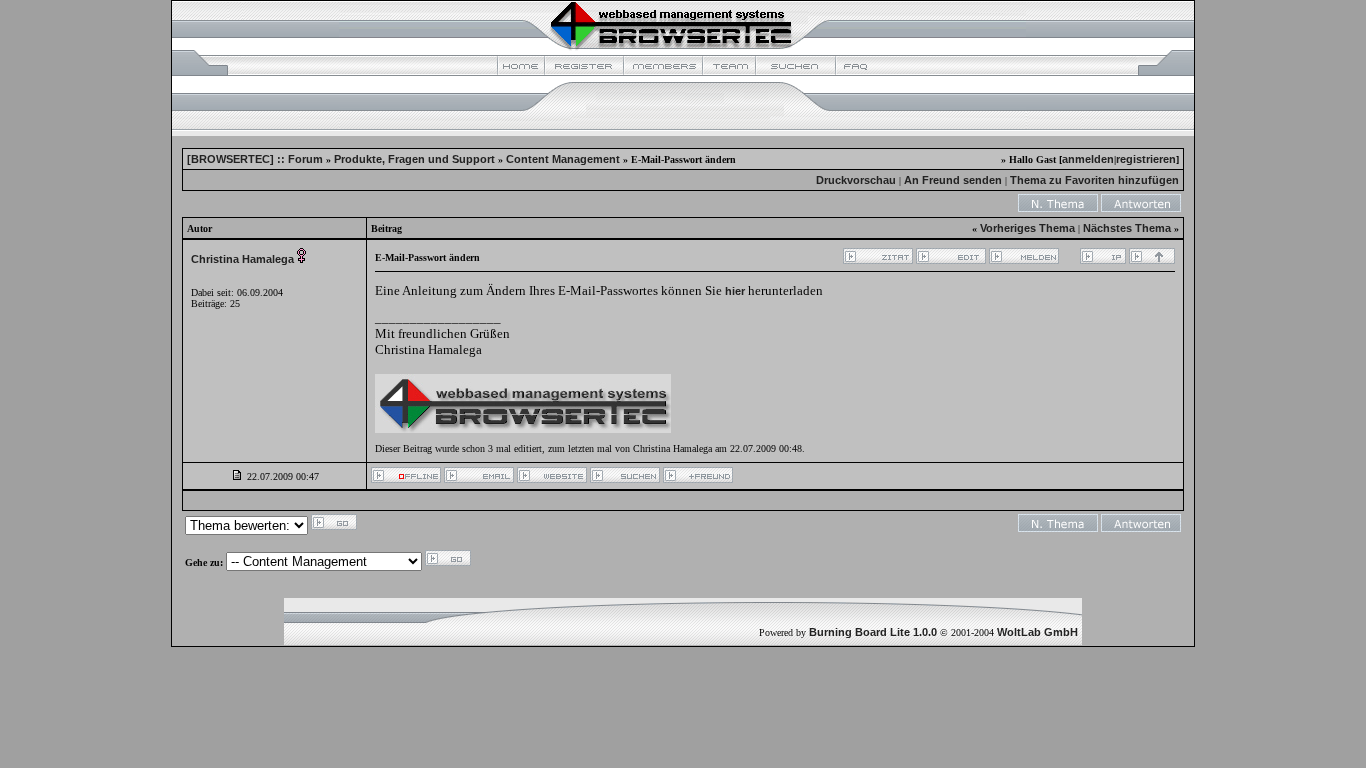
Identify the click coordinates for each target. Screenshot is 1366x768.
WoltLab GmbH (1037, 632)
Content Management (563, 159)
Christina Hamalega (242, 259)
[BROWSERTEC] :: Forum (255, 159)
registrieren (1146, 159)
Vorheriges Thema (1027, 228)
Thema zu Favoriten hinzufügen (1094, 180)
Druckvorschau (856, 180)
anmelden (1088, 159)
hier (735, 291)
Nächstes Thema (1127, 228)
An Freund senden (953, 180)
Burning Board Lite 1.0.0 (873, 632)
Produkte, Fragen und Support (414, 159)
